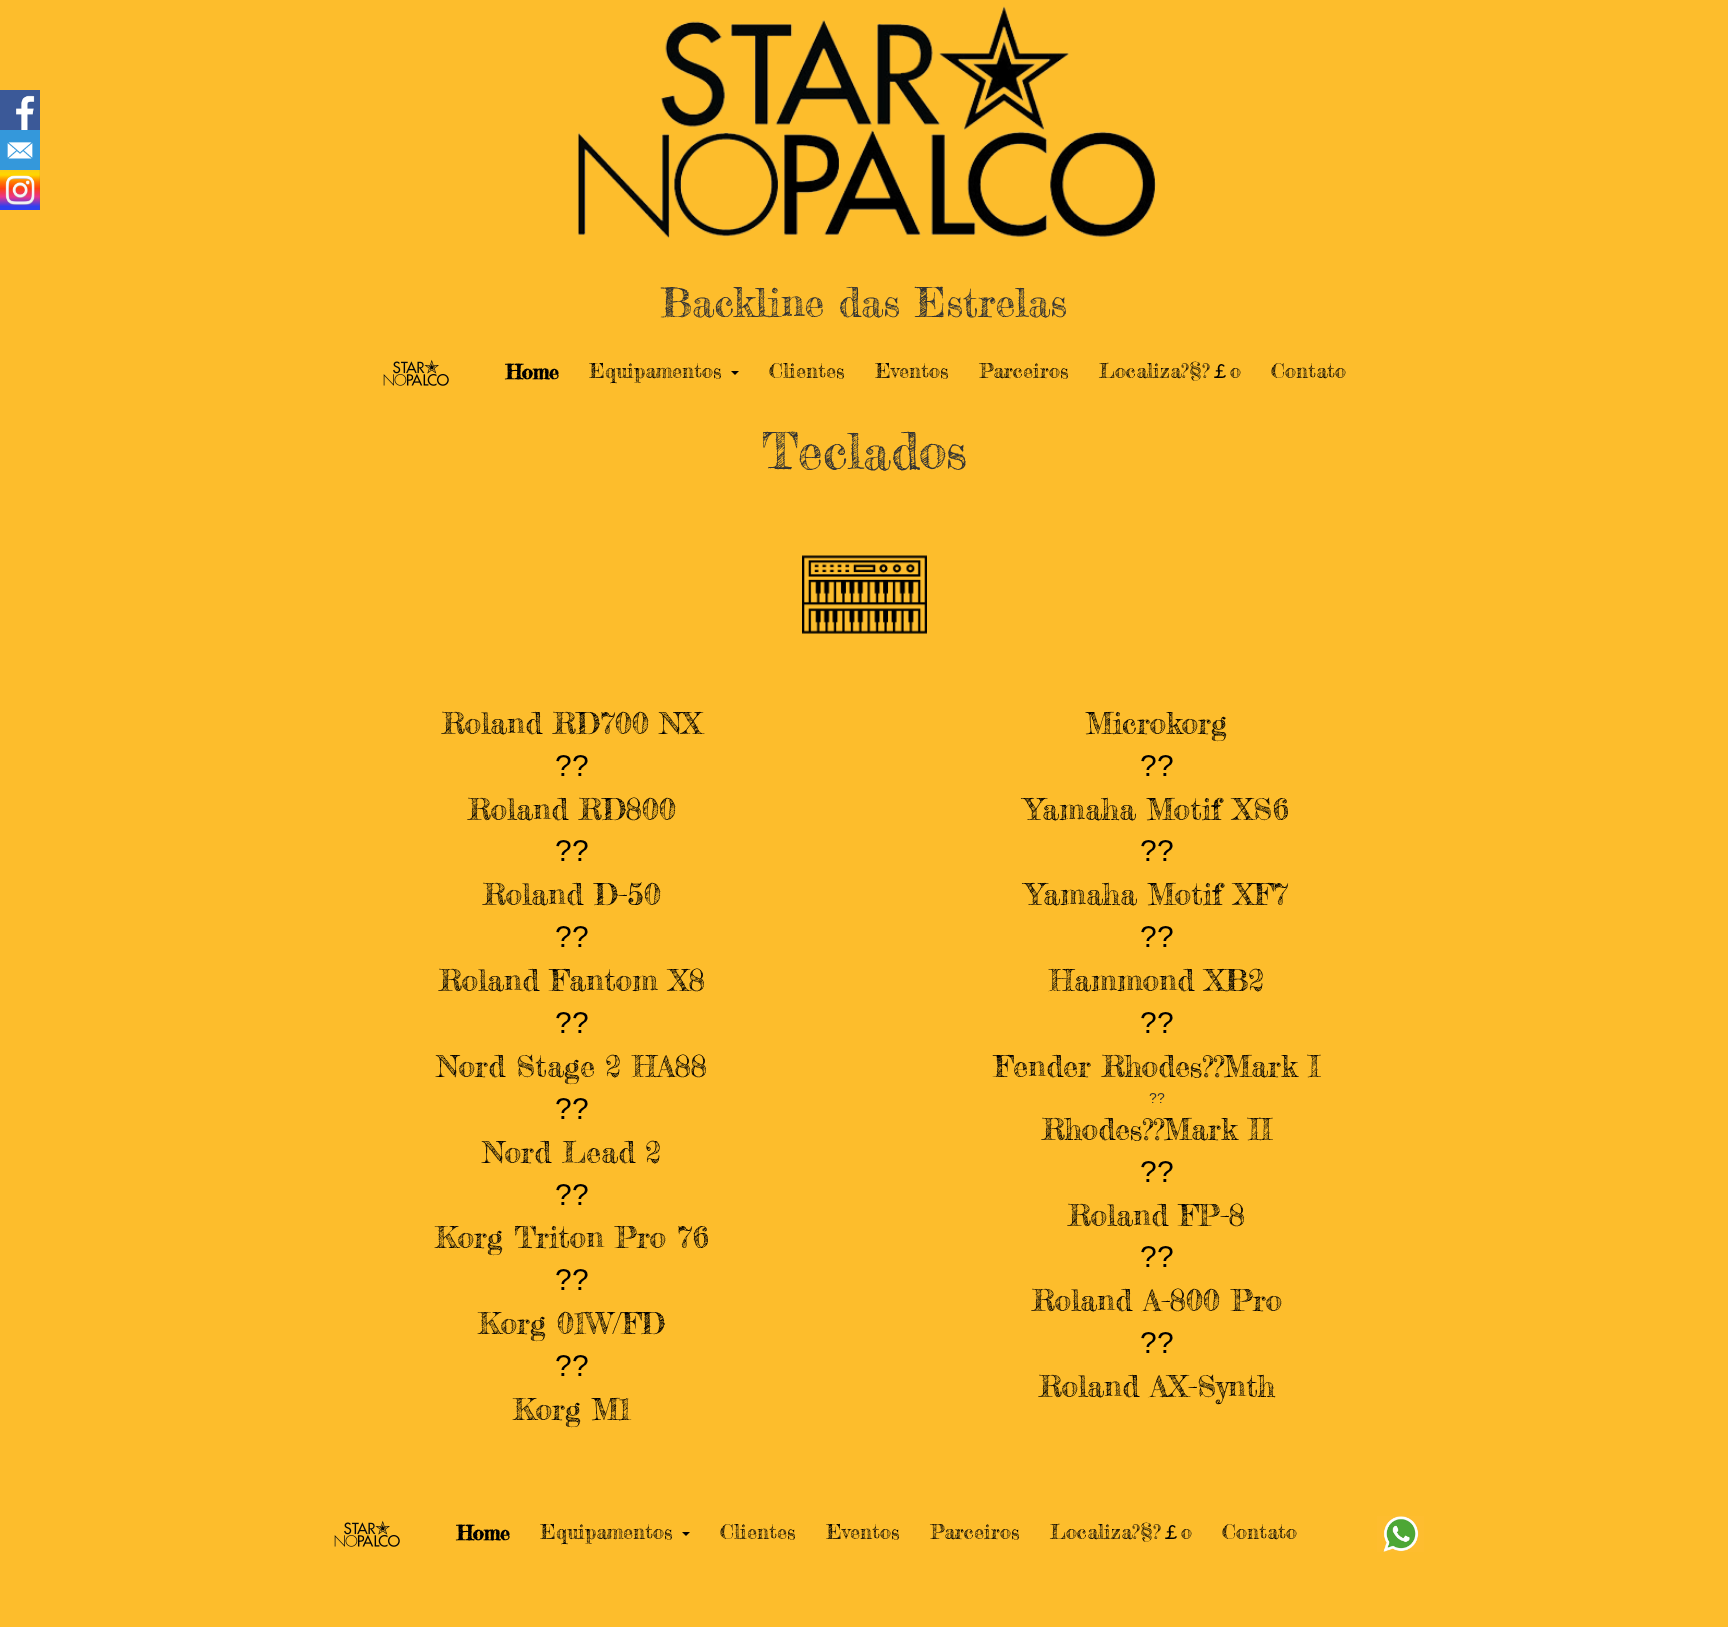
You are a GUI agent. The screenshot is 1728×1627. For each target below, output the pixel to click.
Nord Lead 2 (572, 1152)
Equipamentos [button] (659, 370)
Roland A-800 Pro (1157, 1300)
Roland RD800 (572, 809)
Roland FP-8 (1156, 1215)
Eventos (912, 370)
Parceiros (1024, 370)
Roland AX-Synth (1157, 1386)
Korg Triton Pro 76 (572, 1237)
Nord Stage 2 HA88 (572, 1066)
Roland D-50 (572, 894)
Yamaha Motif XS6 (1157, 809)
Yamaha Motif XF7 (1157, 894)
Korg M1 (572, 1409)
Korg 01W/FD (571, 1323)
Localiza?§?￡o (1170, 370)
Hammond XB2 (1156, 980)
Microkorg (1156, 723)
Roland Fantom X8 (572, 980)
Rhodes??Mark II (1157, 1129)
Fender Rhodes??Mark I (1157, 1066)
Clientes (807, 370)
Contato (1308, 370)
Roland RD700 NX (572, 723)
